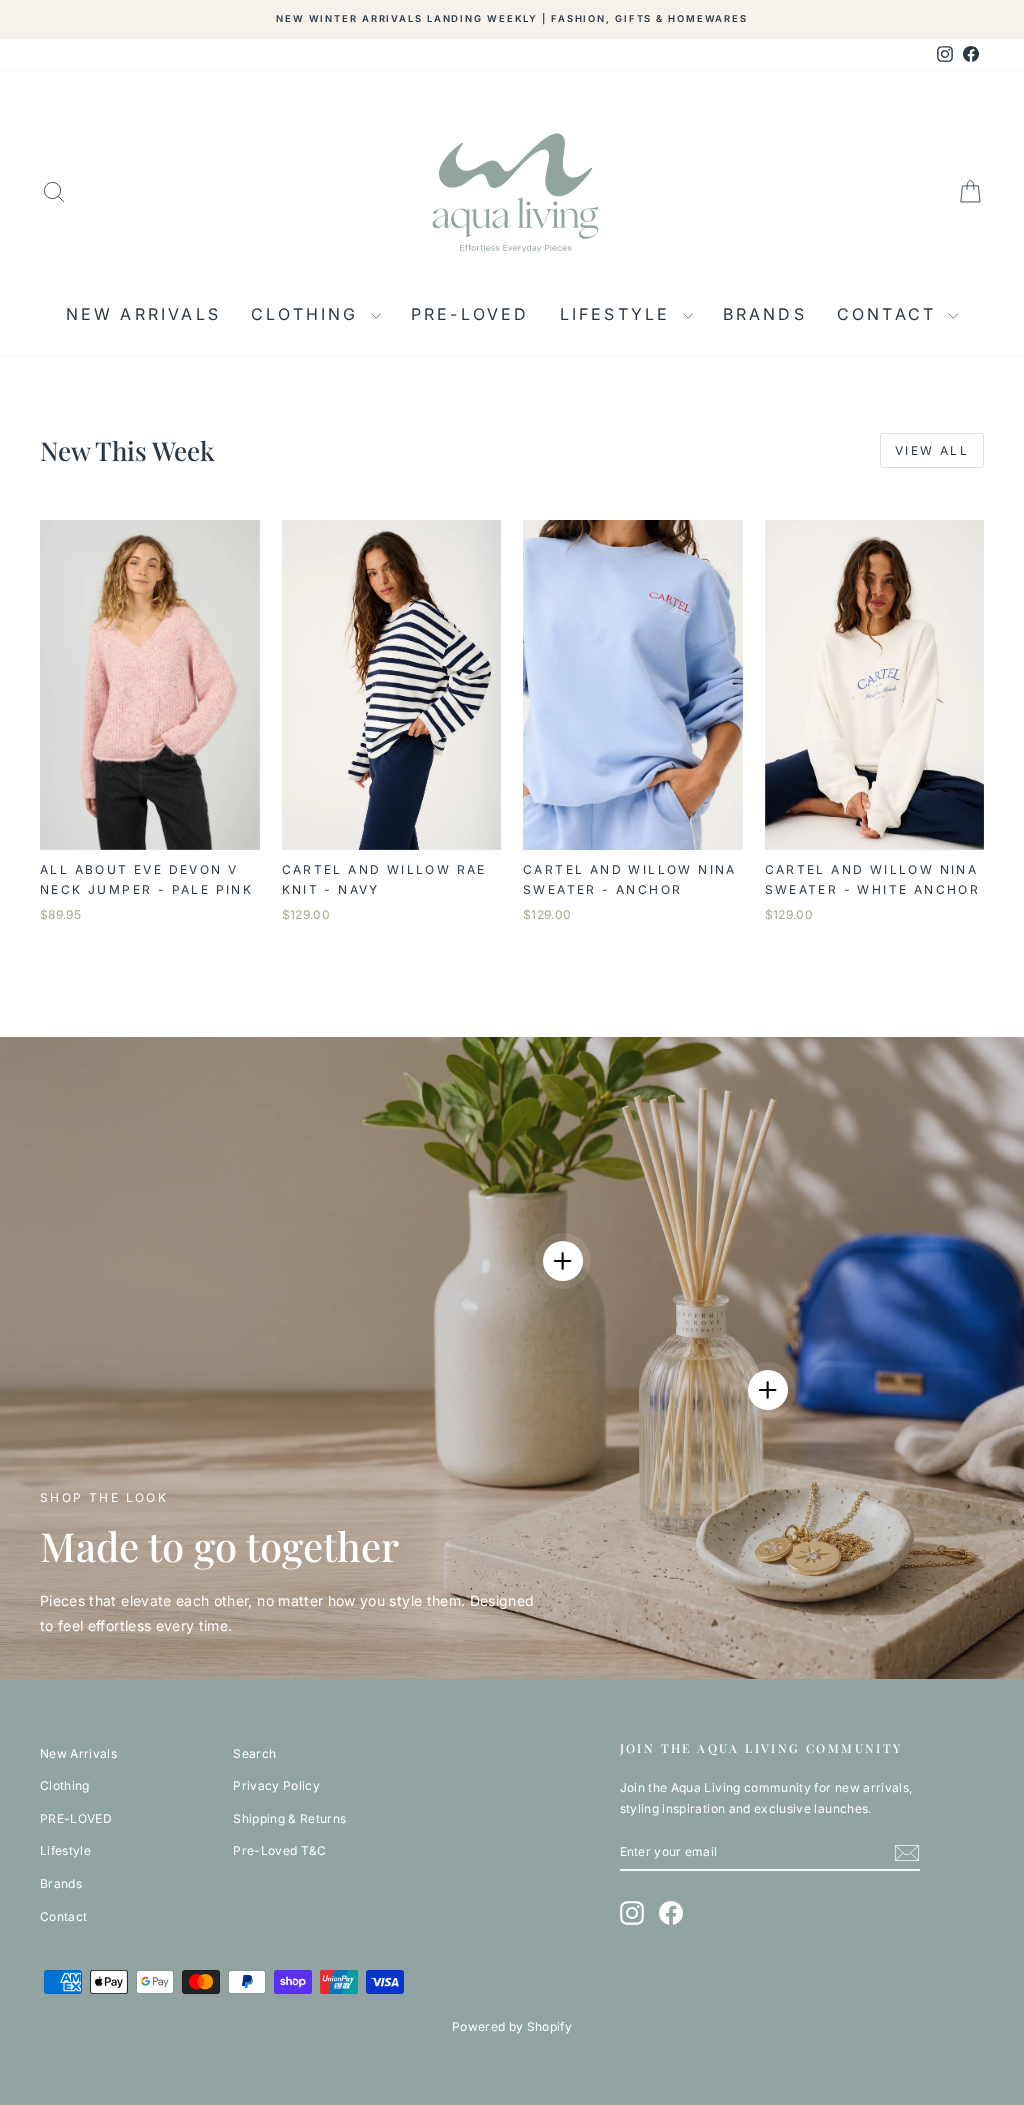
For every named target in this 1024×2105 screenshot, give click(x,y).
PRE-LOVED (470, 314)
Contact (890, 314)
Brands (765, 314)
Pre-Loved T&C (280, 1850)
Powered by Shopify (512, 2026)
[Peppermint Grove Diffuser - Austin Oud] (768, 1390)
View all (932, 450)
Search (254, 1753)
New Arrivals (143, 314)
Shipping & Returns (289, 1818)
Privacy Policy (276, 1785)
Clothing (308, 314)
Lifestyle (619, 314)
